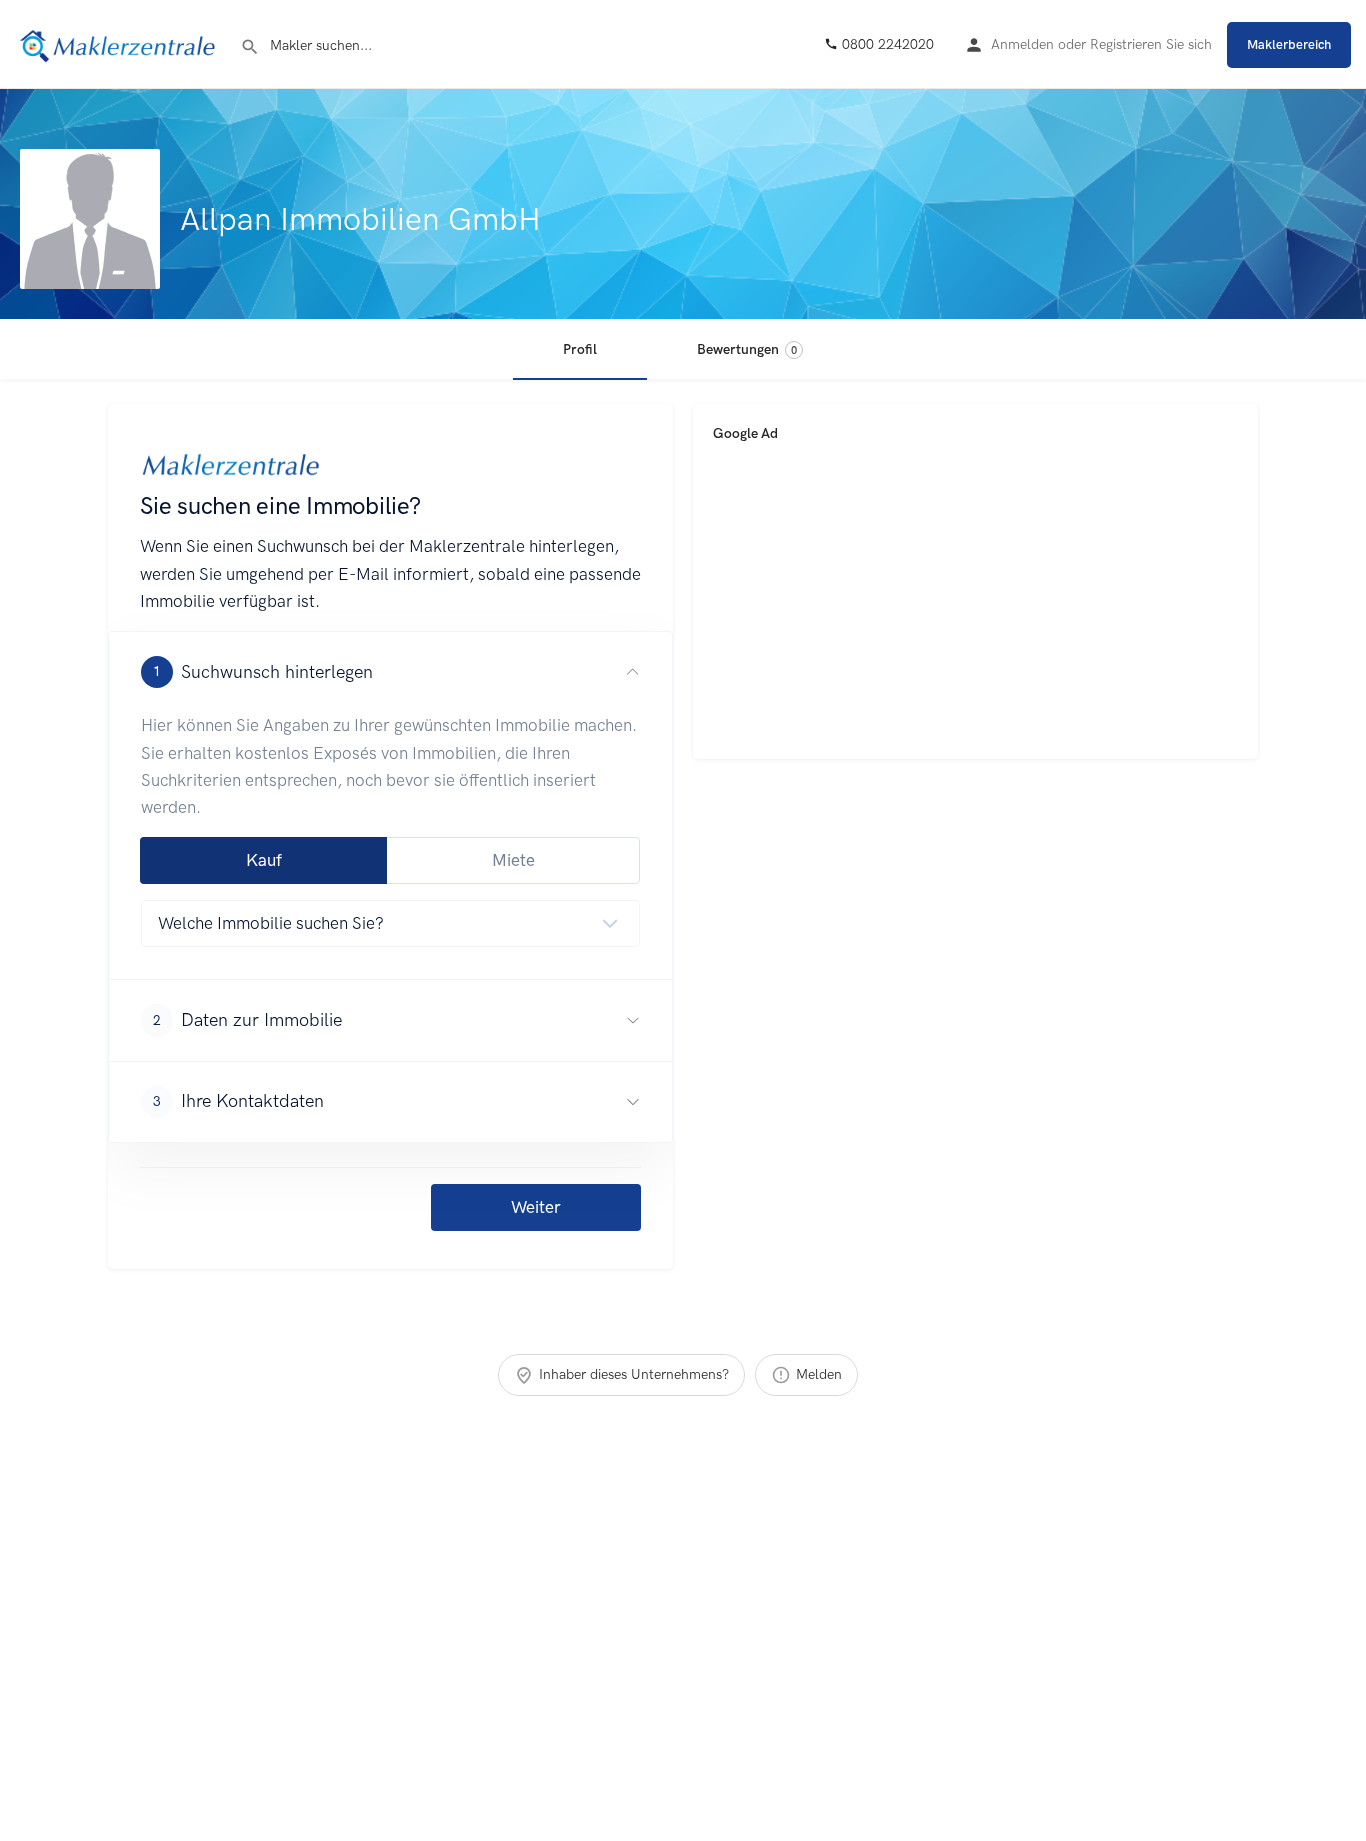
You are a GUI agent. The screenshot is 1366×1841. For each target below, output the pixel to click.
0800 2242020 (886, 44)
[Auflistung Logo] (90, 219)
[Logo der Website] (120, 43)
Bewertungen (747, 349)
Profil (580, 349)
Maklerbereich (1289, 44)
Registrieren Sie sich (1151, 44)
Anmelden (1022, 44)
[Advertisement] (975, 599)
